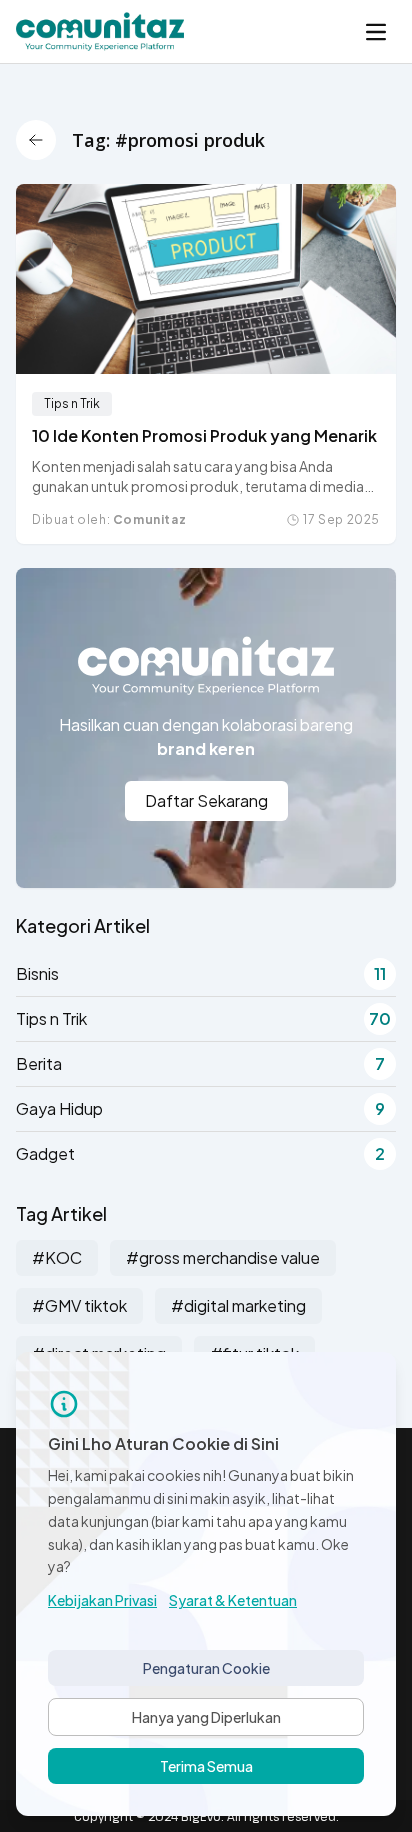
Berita (200, 1063)
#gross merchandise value (223, 1257)
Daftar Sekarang (206, 800)
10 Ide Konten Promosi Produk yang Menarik (204, 435)
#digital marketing (238, 1305)
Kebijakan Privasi (102, 1600)
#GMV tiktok (79, 1305)
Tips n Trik (72, 403)
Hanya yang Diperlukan (206, 1717)
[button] (376, 32)
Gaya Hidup (200, 1108)
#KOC (57, 1257)
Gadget (200, 1153)
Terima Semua (206, 1766)
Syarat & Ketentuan (233, 1600)
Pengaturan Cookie (206, 1668)
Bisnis (201, 973)
